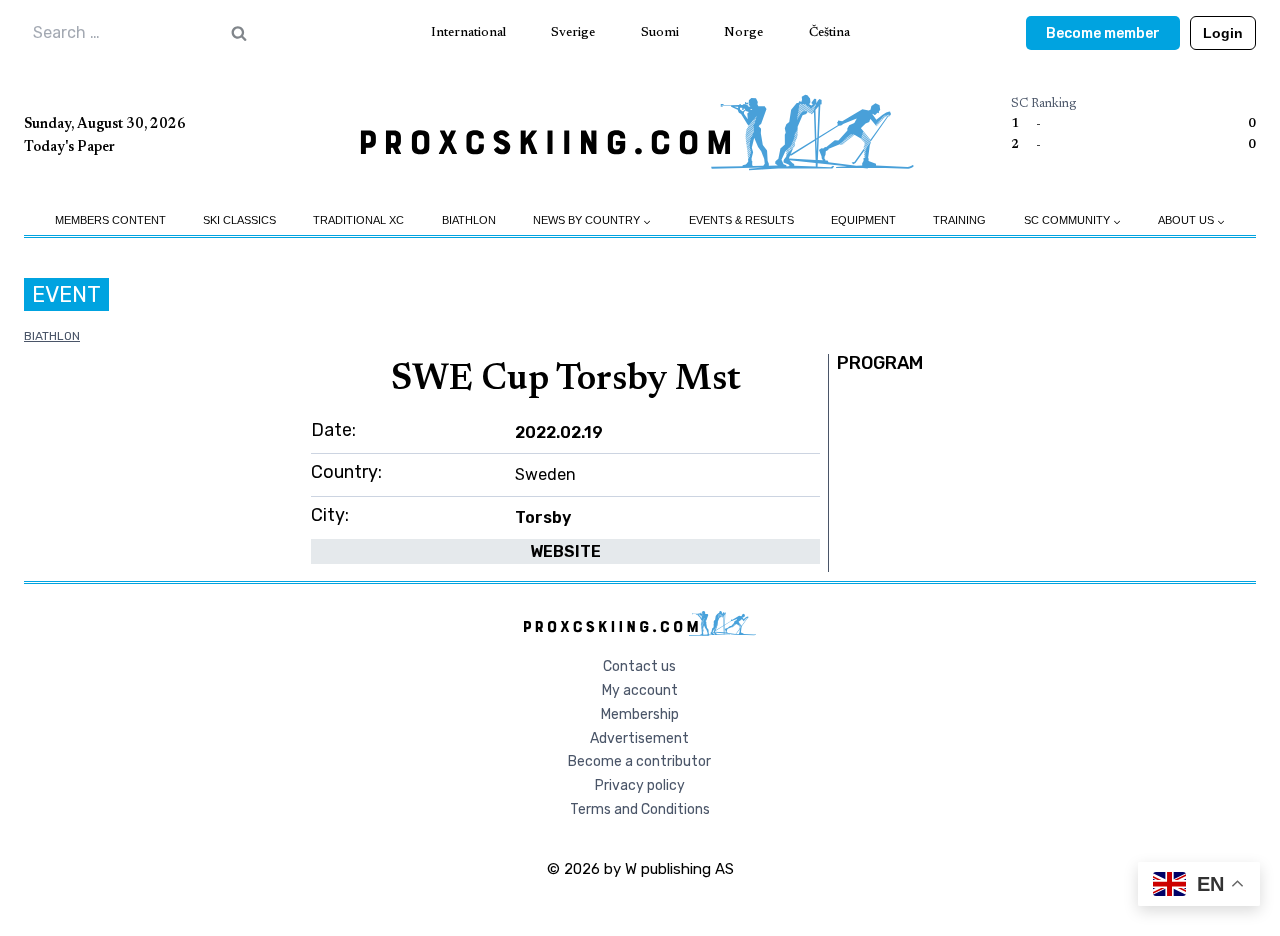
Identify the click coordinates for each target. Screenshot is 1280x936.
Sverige (573, 32)
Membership (640, 714)
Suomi (660, 32)
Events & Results (741, 220)
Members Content (110, 220)
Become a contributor (639, 761)
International (468, 32)
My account (640, 690)
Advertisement (639, 738)
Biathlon (469, 220)
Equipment (863, 220)
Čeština (829, 32)
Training (959, 220)
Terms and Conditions (640, 809)
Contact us (639, 666)
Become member (1103, 33)
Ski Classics (239, 220)
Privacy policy (640, 785)
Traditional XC (358, 220)
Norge (743, 32)
